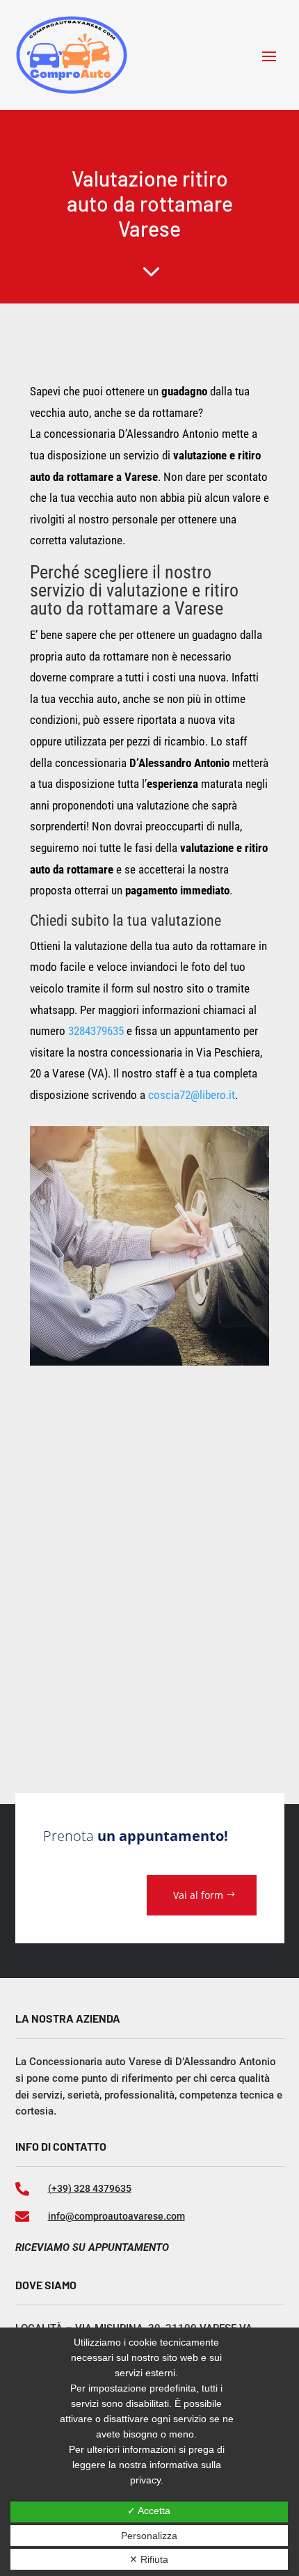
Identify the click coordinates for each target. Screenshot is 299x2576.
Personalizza (149, 2536)
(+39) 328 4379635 (90, 2188)
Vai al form (198, 1895)
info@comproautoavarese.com (116, 2216)
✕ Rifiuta (149, 2559)
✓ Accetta (149, 2511)
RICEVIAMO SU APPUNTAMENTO (92, 2247)
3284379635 (96, 1031)
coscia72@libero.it (192, 1095)
